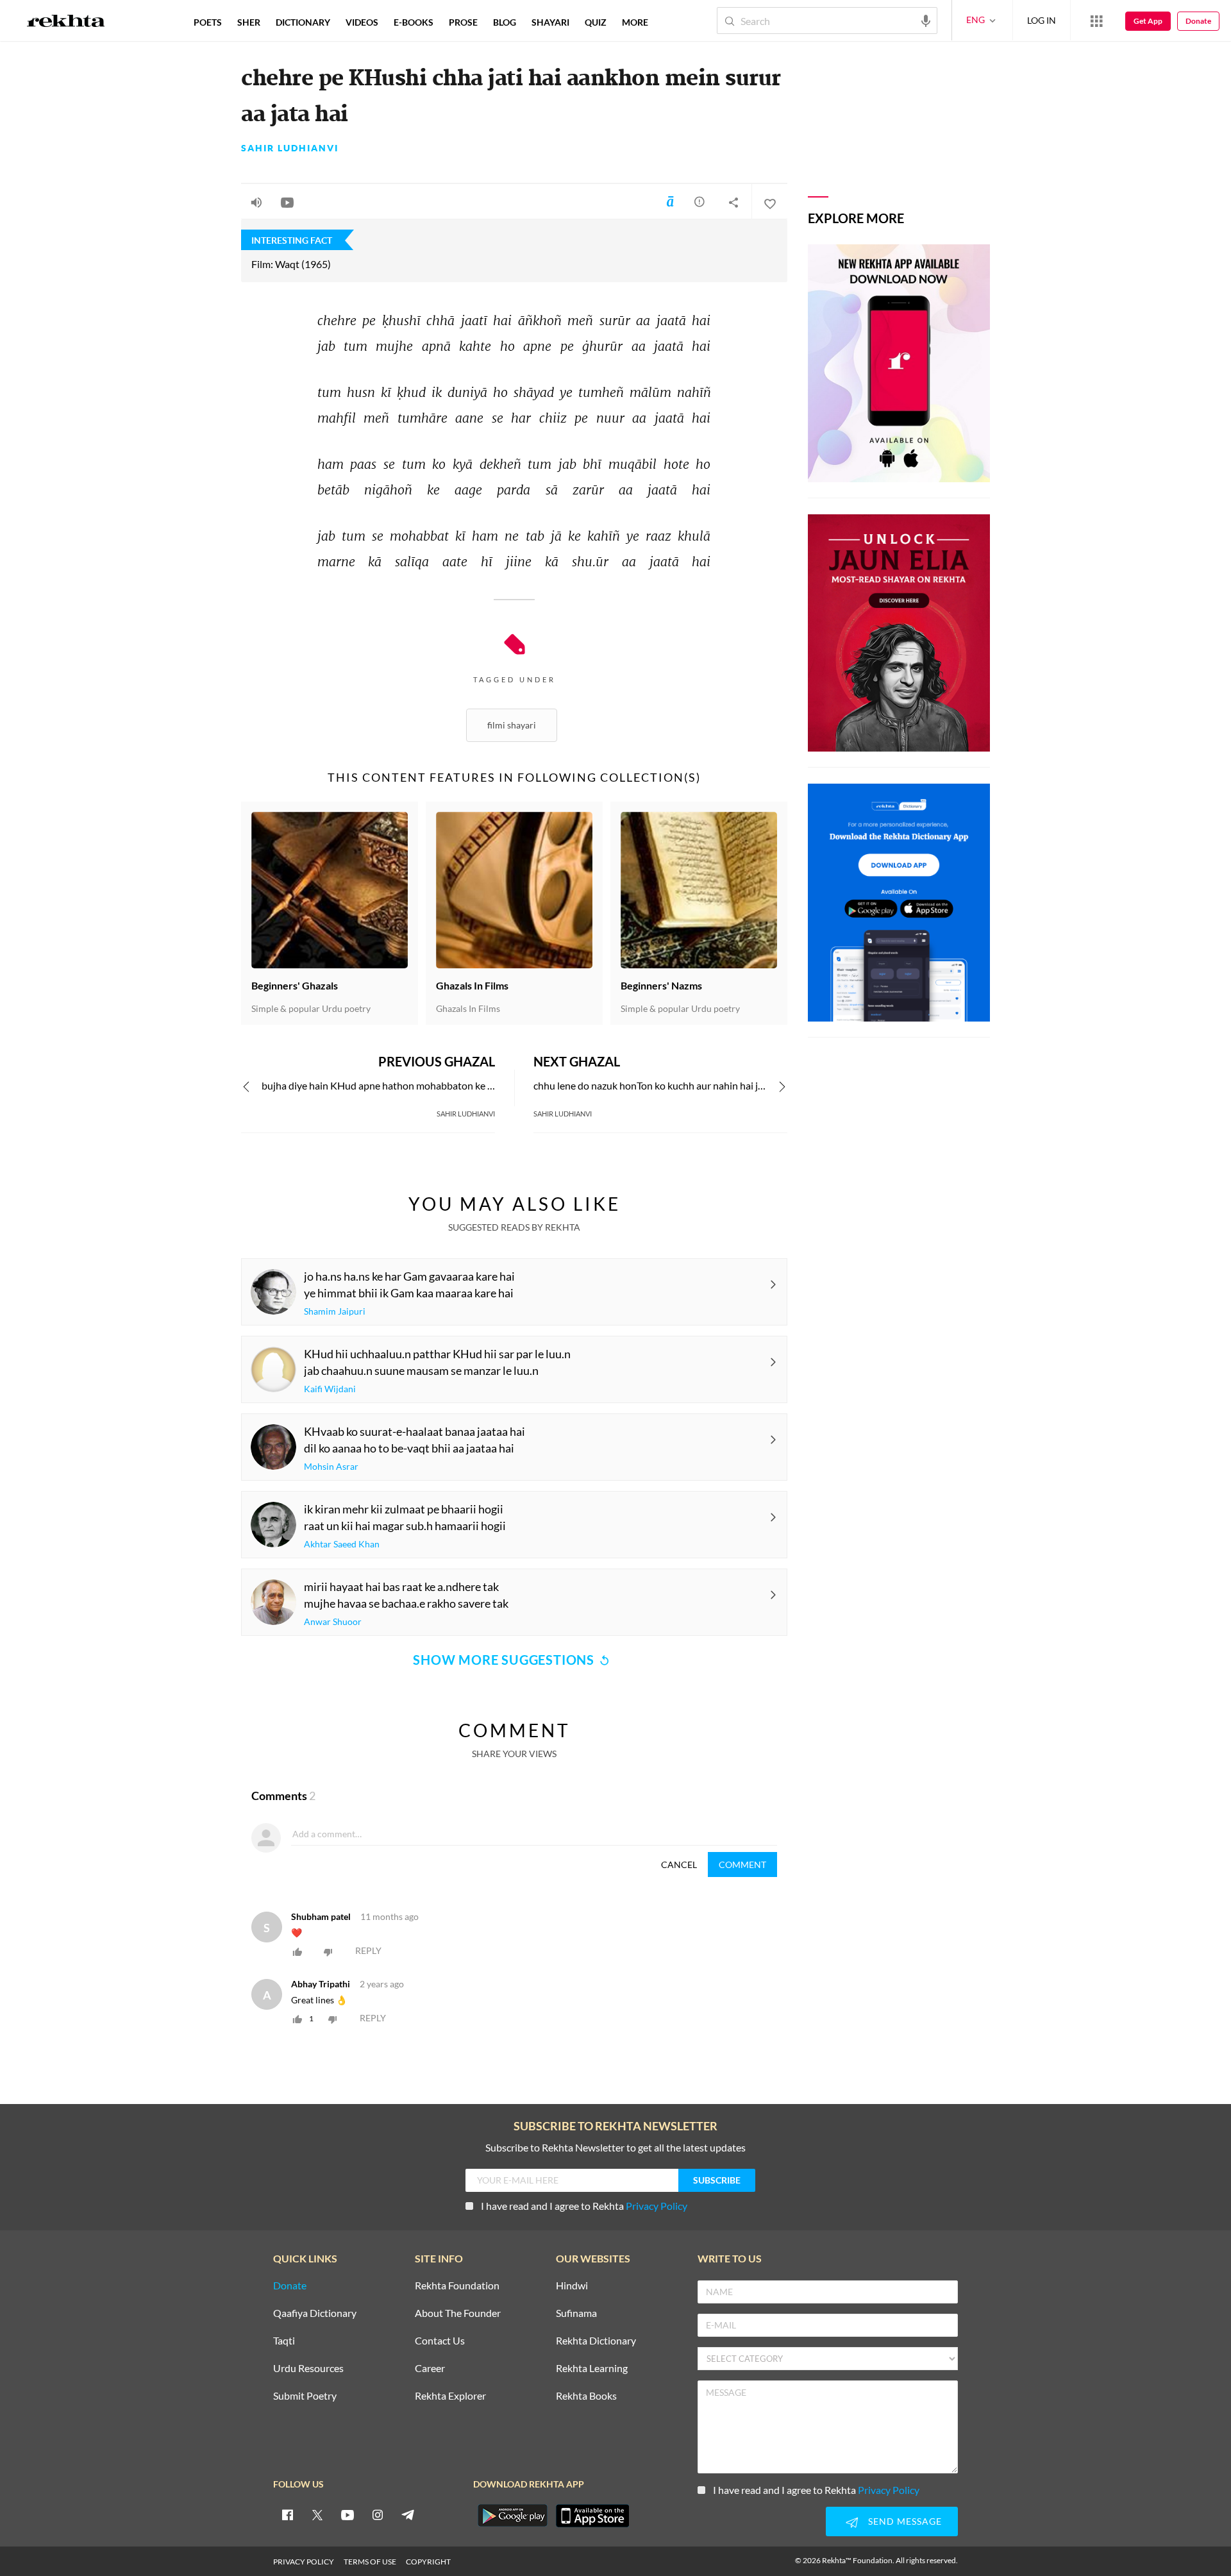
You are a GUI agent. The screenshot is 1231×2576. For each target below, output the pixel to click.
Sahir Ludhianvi (290, 148)
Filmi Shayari (512, 725)
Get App (1148, 21)
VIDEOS (362, 22)
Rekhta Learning (592, 2369)
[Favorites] (769, 202)
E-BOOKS (414, 22)
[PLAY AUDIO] (256, 202)
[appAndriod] (512, 2516)
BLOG (505, 22)
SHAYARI (550, 22)
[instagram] (378, 2514)
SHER (249, 22)
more (635, 22)
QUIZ (596, 22)
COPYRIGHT (428, 2562)
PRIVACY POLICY (304, 2562)
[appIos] (592, 2516)
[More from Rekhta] (1096, 21)
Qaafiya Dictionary (315, 2313)
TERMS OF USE (370, 2562)
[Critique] (699, 201)
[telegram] (408, 2514)
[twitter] (317, 2514)
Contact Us (440, 2341)
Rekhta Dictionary (596, 2341)
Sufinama (576, 2313)
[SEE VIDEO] (287, 202)
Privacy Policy (657, 2206)
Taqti (284, 2341)
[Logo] (66, 22)
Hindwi (572, 2286)
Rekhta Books (586, 2396)
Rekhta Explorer (450, 2396)
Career (430, 2369)
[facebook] (287, 2514)
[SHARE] (733, 202)
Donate (1198, 21)
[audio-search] (926, 20)
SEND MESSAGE (905, 2521)
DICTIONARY (303, 22)
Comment (742, 1865)
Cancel (679, 1865)
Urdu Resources (308, 2369)
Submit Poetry (305, 2396)
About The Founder (458, 2313)
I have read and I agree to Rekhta (584, 2206)
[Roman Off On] (670, 201)
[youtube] (348, 2514)
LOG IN (1042, 20)
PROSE (463, 22)
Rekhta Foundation (457, 2286)
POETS (208, 22)
